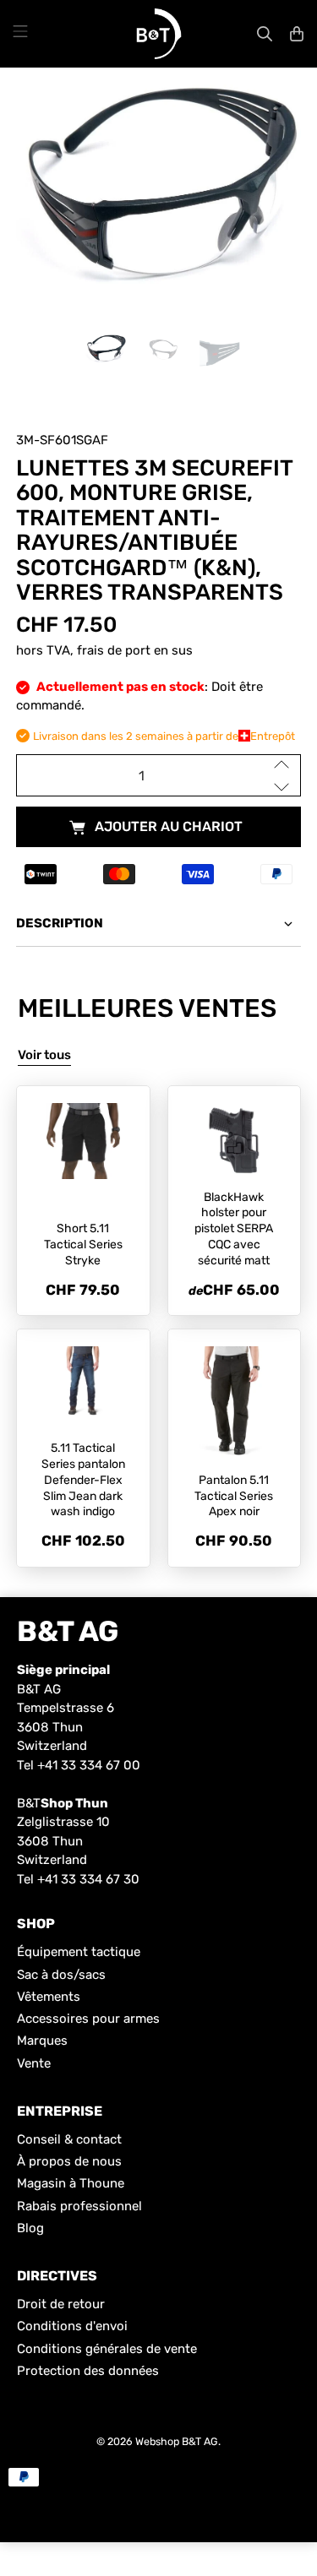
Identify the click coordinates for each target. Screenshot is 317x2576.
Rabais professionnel (79, 2206)
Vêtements (49, 1997)
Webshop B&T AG (177, 2441)
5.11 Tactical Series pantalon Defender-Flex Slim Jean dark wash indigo (83, 1480)
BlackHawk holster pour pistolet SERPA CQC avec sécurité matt (234, 1229)
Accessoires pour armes (88, 2019)
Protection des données (88, 2371)
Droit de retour (61, 2304)
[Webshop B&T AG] (159, 34)
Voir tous (44, 1055)
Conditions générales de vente (107, 2349)
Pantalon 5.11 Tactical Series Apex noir (234, 1496)
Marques (42, 2041)
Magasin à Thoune (71, 2183)
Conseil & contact (69, 2139)
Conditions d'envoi (72, 2326)
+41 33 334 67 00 (89, 1765)
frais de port (114, 650)
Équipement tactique (79, 1952)
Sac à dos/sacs (61, 1975)
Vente (34, 2063)
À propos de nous (69, 2161)
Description (60, 923)
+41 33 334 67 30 (88, 1879)
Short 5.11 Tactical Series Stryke (83, 1245)
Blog (30, 2228)
